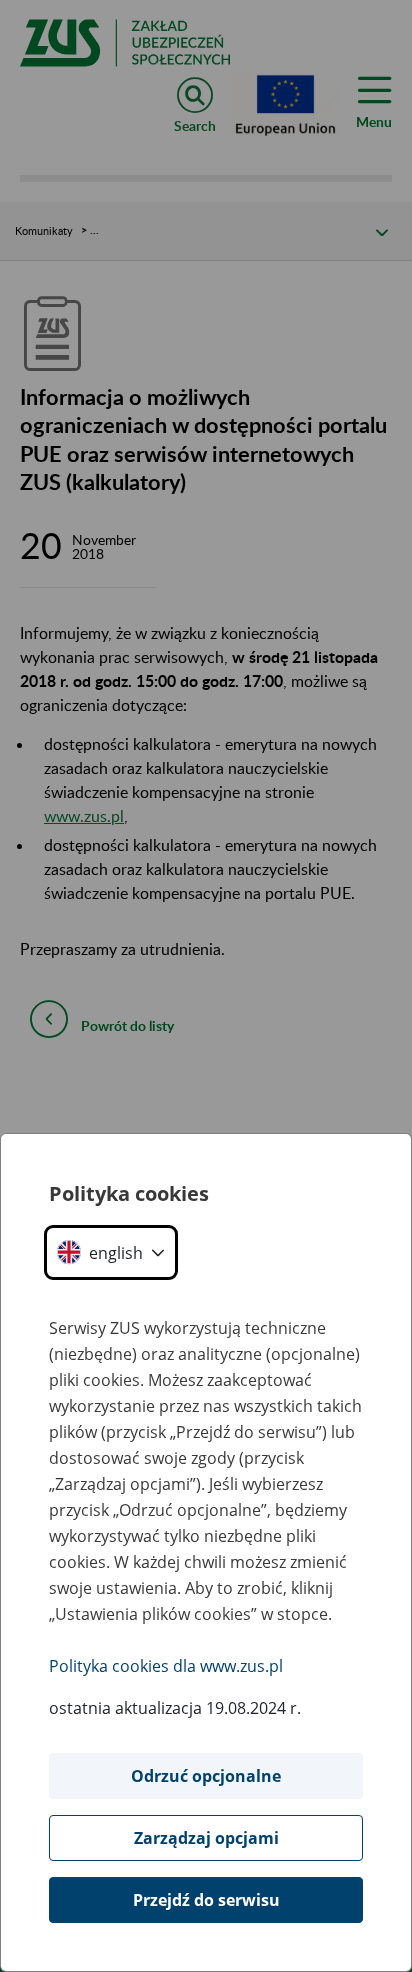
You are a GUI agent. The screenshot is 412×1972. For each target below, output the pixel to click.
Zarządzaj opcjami (206, 1838)
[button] (111, 1252)
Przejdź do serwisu (206, 1900)
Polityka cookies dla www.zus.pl (166, 1666)
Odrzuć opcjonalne (206, 1776)
